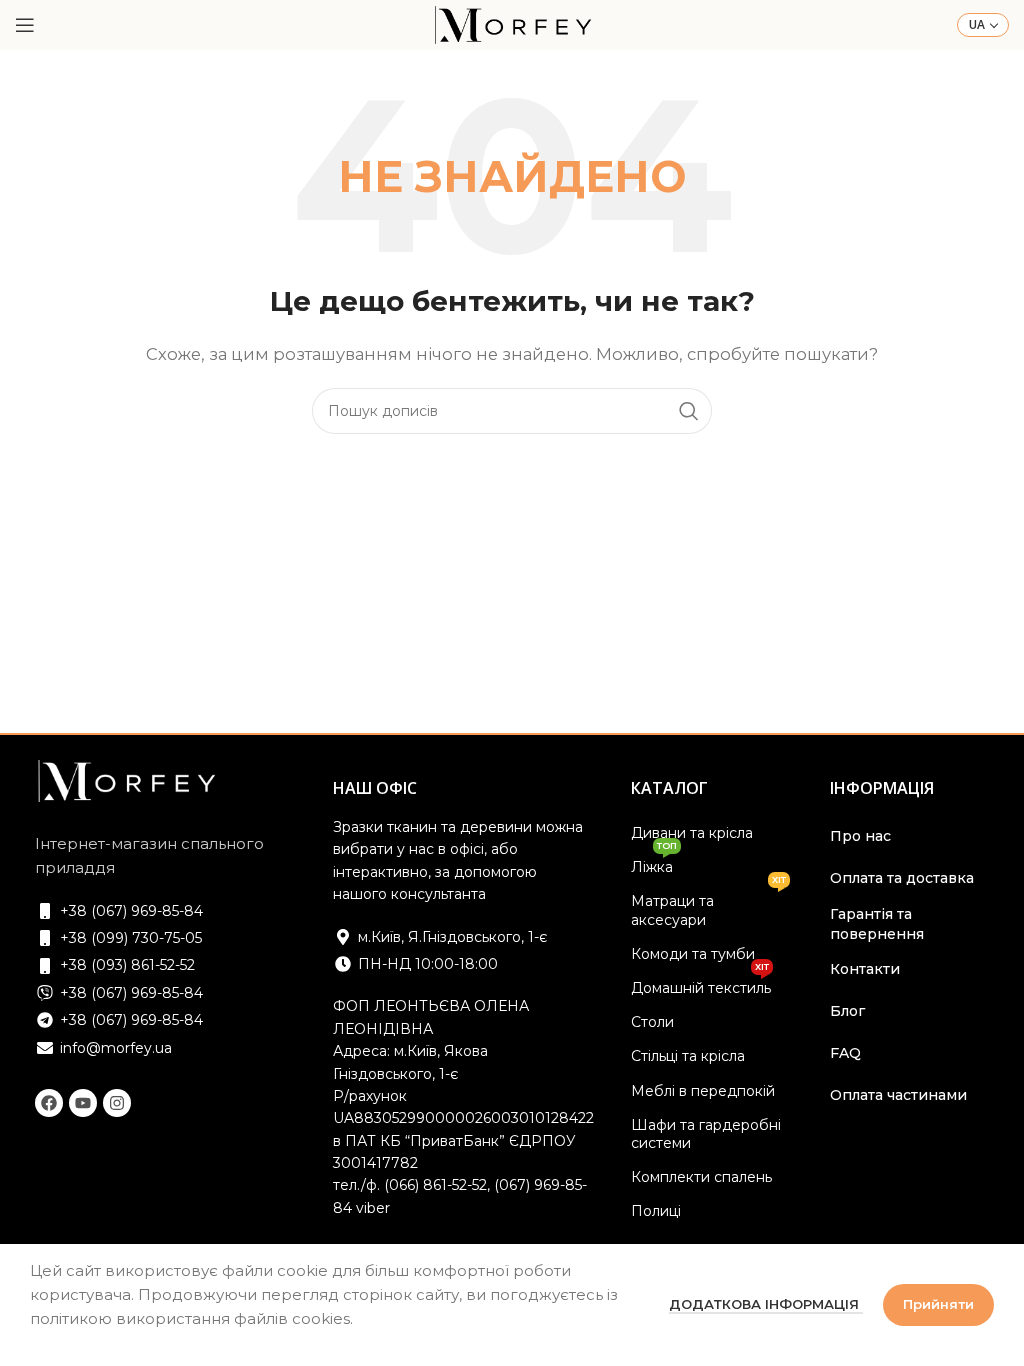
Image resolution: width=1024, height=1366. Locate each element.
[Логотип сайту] (512, 23)
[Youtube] (83, 1103)
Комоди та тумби (693, 954)
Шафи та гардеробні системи (706, 1134)
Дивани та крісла (692, 833)
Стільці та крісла (688, 1056)
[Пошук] (689, 411)
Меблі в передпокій (703, 1091)
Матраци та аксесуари (708, 906)
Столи (652, 1022)
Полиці (656, 1211)
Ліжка (654, 863)
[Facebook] (49, 1103)
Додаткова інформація (766, 1304)
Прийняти (938, 1304)
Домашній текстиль (701, 984)
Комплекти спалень (701, 1177)
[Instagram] (117, 1103)
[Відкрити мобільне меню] (25, 25)
